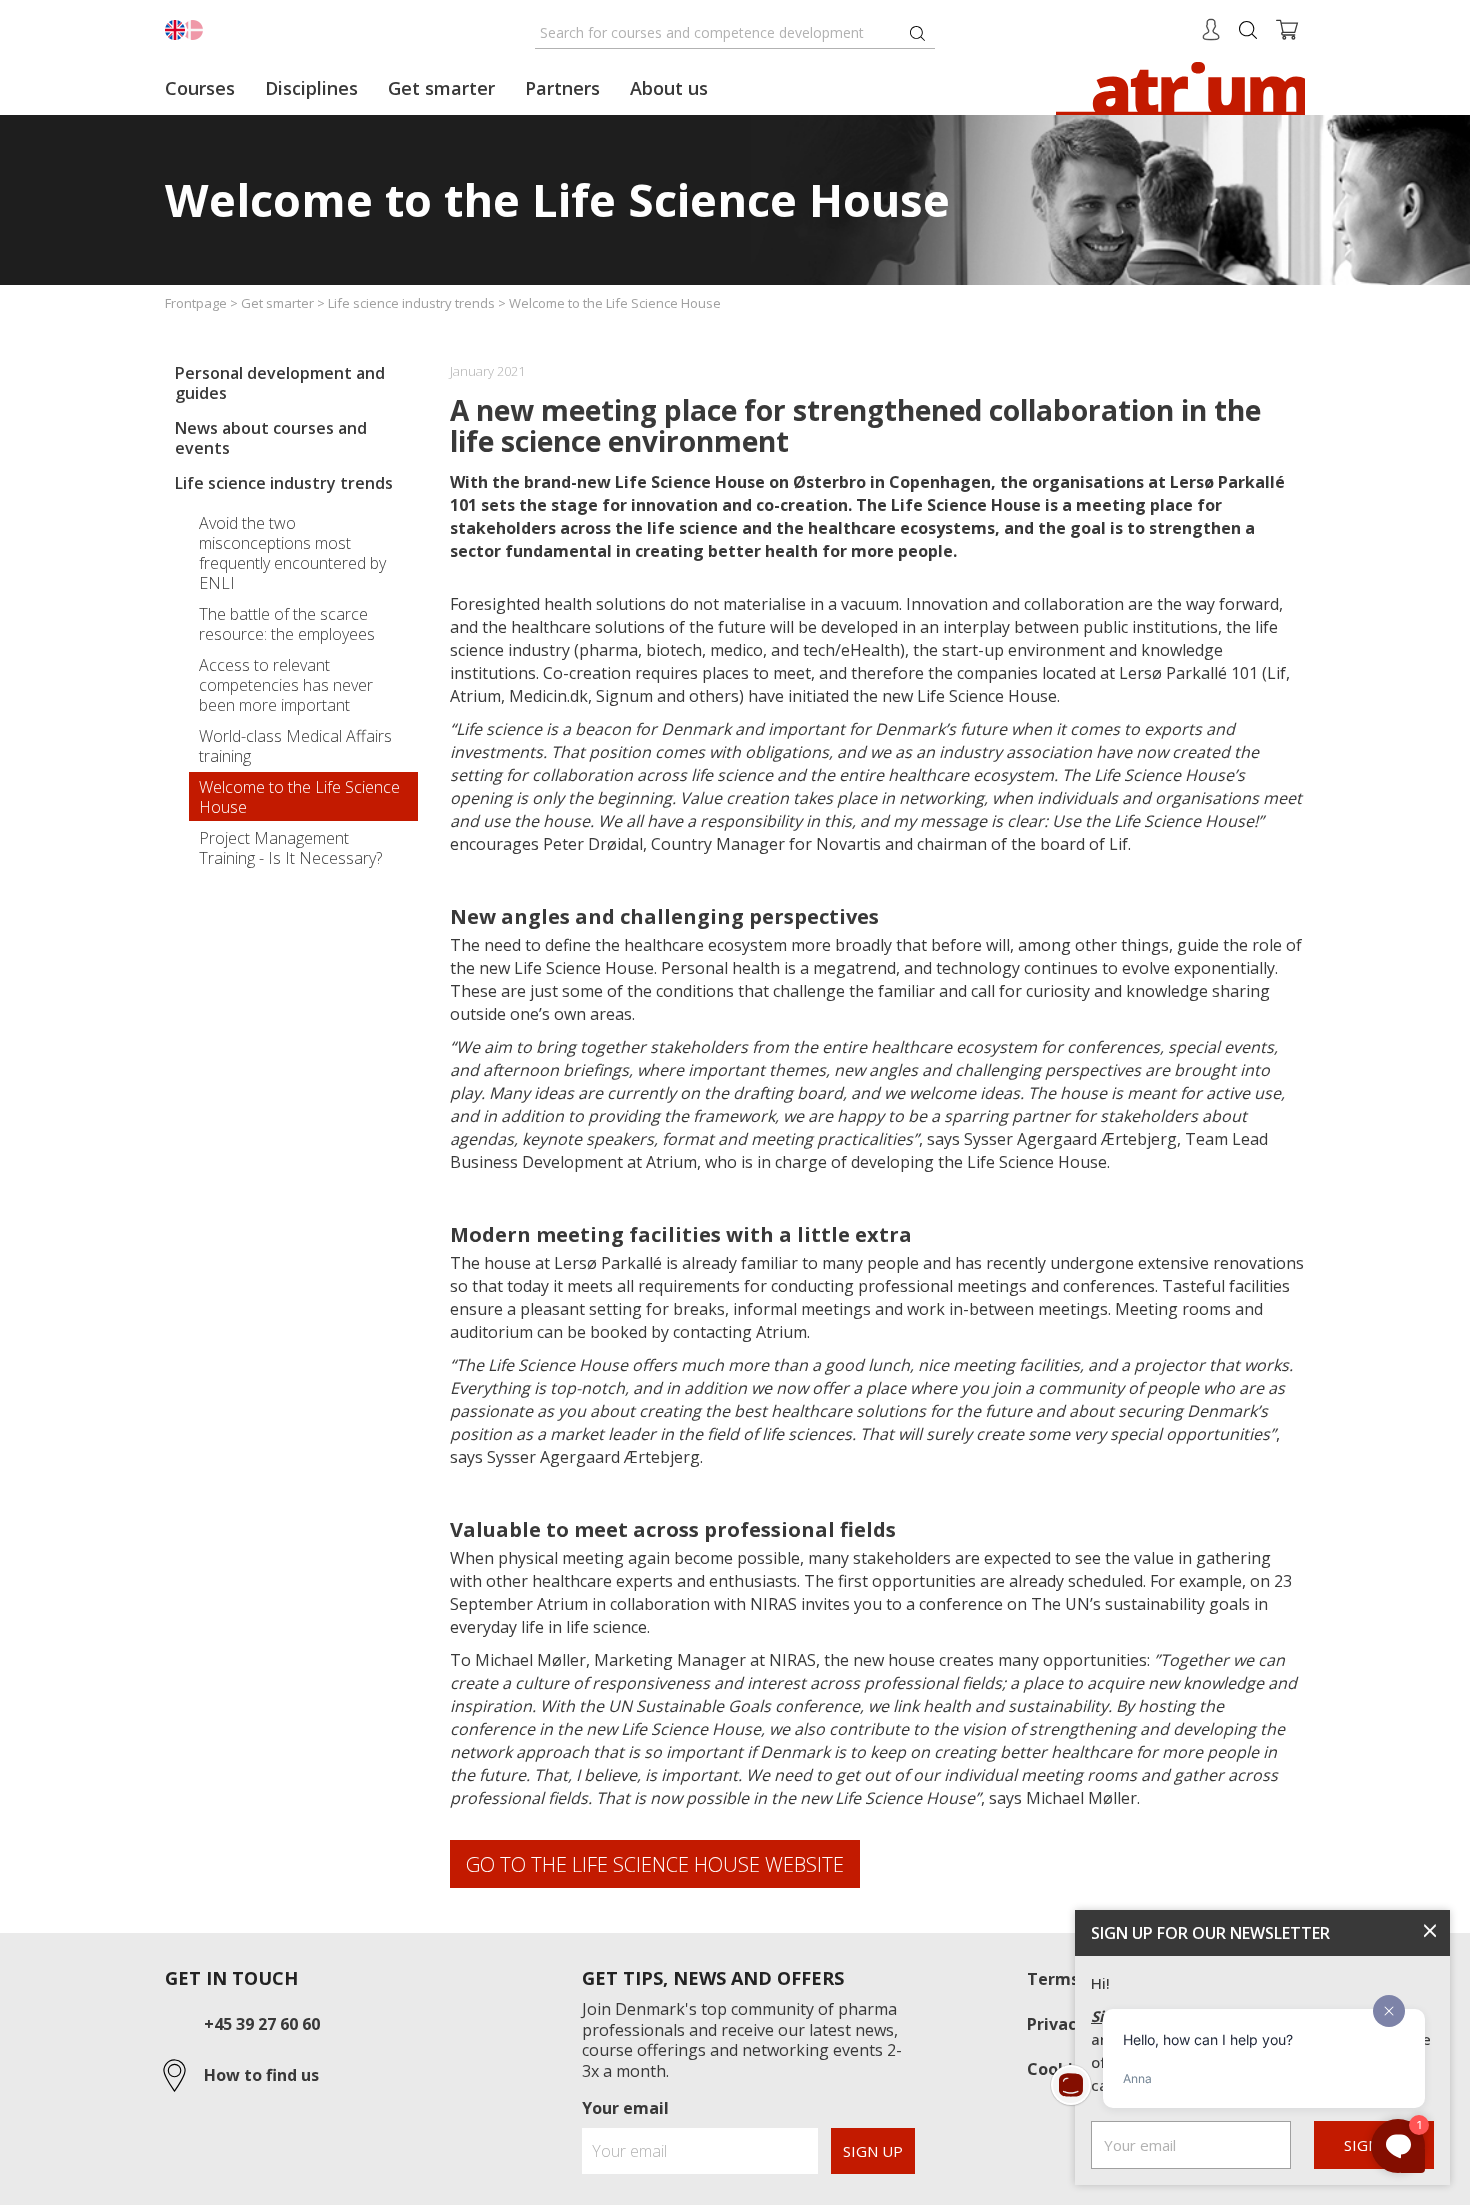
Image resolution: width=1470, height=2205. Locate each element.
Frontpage (196, 303)
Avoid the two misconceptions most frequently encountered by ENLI (292, 553)
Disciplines (311, 88)
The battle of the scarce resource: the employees (287, 624)
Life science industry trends (411, 303)
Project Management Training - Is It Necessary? (290, 848)
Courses (200, 88)
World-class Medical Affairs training (295, 746)
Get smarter (277, 303)
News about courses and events (271, 438)
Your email (625, 2108)
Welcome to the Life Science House (299, 797)
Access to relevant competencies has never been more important (286, 685)
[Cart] (1287, 28)
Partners (562, 88)
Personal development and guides (280, 383)
